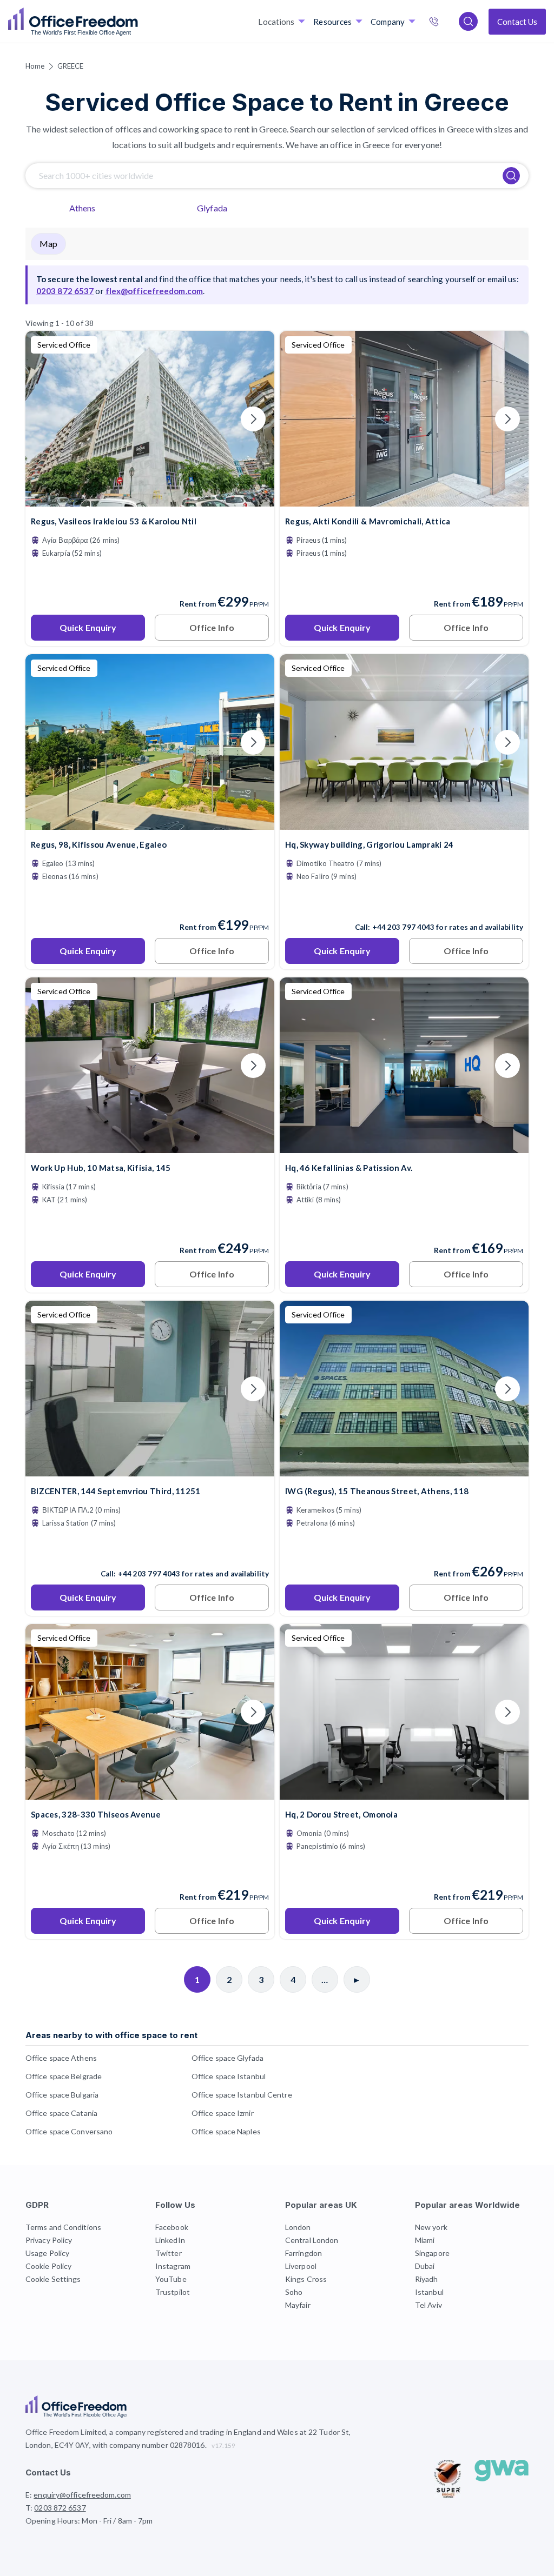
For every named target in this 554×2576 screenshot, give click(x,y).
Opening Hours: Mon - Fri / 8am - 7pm (89, 2521)
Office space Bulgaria (62, 2095)
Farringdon (304, 2253)
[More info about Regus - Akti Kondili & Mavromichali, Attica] (404, 500)
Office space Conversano (69, 2131)
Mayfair (298, 2305)
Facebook (172, 2227)
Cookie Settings (53, 2279)
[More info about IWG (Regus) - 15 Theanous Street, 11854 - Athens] (404, 1470)
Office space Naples (226, 2131)
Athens (83, 208)
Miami (425, 2240)
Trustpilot (173, 2292)
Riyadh (427, 2279)
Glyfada (212, 208)
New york (431, 2227)
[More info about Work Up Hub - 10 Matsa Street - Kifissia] (150, 1146)
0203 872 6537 (445, 23)
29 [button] (346, 1616)
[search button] (137, 22)
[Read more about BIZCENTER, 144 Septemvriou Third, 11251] (150, 1550)
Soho (294, 2292)
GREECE (71, 66)
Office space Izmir (223, 2113)
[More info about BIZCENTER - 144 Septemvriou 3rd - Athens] (150, 1470)
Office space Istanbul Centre (242, 2095)
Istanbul (429, 2292)
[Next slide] (253, 419)
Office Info (212, 627)
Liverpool (301, 2266)
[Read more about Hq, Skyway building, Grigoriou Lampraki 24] (404, 904)
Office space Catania (61, 2113)
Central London (312, 2240)
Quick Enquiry (88, 627)
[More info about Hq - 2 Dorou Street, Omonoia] (404, 1793)
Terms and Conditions (63, 2227)
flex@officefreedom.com (154, 291)
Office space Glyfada (227, 2058)
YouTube (171, 2279)
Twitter (169, 2253)
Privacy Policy (49, 2240)
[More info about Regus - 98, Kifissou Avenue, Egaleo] (150, 823)
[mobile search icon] (468, 21)
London (298, 2227)
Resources (332, 22)
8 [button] (360, 1595)
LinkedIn (170, 2240)
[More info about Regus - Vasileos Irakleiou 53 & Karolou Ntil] (150, 500)
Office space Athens (61, 2058)
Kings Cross (306, 2279)
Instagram (173, 2266)
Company (388, 22)
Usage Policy (47, 2253)
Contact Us (517, 22)
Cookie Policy (48, 2266)
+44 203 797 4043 (404, 927)
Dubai (425, 2266)
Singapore (432, 2253)
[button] (192, 937)
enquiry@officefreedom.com (82, 2495)
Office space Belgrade (64, 2076)
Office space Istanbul (229, 2076)
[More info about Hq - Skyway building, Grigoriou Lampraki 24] (404, 823)
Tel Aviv (428, 2305)
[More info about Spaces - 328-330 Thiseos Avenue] (150, 1793)
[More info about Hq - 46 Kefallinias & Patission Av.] (404, 1146)
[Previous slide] (47, 419)
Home (35, 66)
